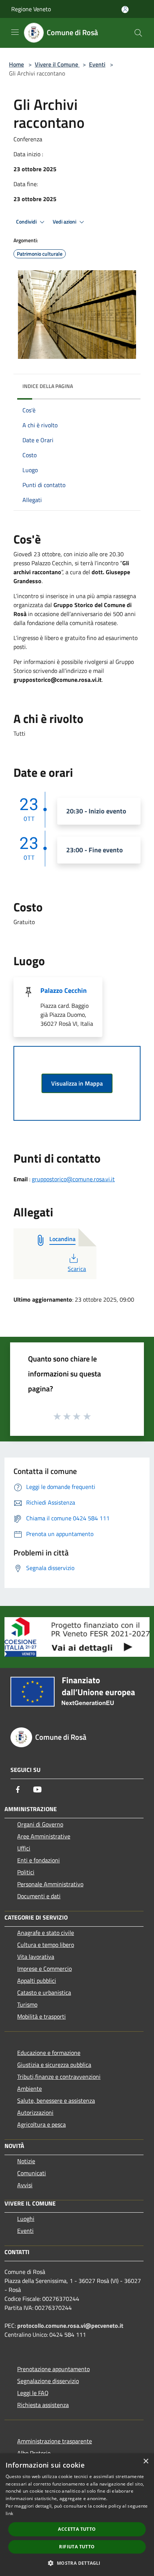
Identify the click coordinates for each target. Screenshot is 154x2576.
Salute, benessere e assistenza (56, 2100)
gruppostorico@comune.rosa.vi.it (73, 1179)
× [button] (146, 2461)
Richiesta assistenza (43, 2405)
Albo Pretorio (34, 2453)
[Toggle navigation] (15, 32)
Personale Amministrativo (50, 1884)
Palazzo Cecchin (64, 990)
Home (16, 64)
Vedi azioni (65, 222)
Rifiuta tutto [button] (77, 2547)
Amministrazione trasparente (55, 2441)
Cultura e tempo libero (46, 1945)
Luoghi (26, 2219)
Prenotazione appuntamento (53, 2369)
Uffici (24, 1848)
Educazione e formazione (49, 2053)
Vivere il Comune (57, 64)
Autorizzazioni (35, 2112)
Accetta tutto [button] (77, 2529)
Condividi (27, 222)
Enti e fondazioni (38, 1860)
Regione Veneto (31, 9)
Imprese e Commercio (44, 1969)
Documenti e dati (39, 1896)
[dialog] (77, 2515)
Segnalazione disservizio (48, 2381)
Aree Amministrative (44, 1836)
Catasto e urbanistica (44, 1992)
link (9, 2513)
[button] (77, 2563)
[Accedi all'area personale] (125, 10)
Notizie (26, 2161)
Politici (26, 1872)
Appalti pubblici (37, 1981)
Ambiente (30, 2089)
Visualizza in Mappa (77, 1083)
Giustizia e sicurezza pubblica (54, 2065)
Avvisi (25, 2185)
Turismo (27, 2004)
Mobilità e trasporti (41, 2016)
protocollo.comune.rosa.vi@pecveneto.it (70, 2326)
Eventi (97, 64)
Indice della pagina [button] (48, 386)
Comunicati (32, 2173)
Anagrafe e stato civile (46, 1933)
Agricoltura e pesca (41, 2124)
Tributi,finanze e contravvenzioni (59, 2077)
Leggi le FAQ (33, 2393)
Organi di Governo (40, 1824)
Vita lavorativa (36, 1957)
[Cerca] (138, 33)
